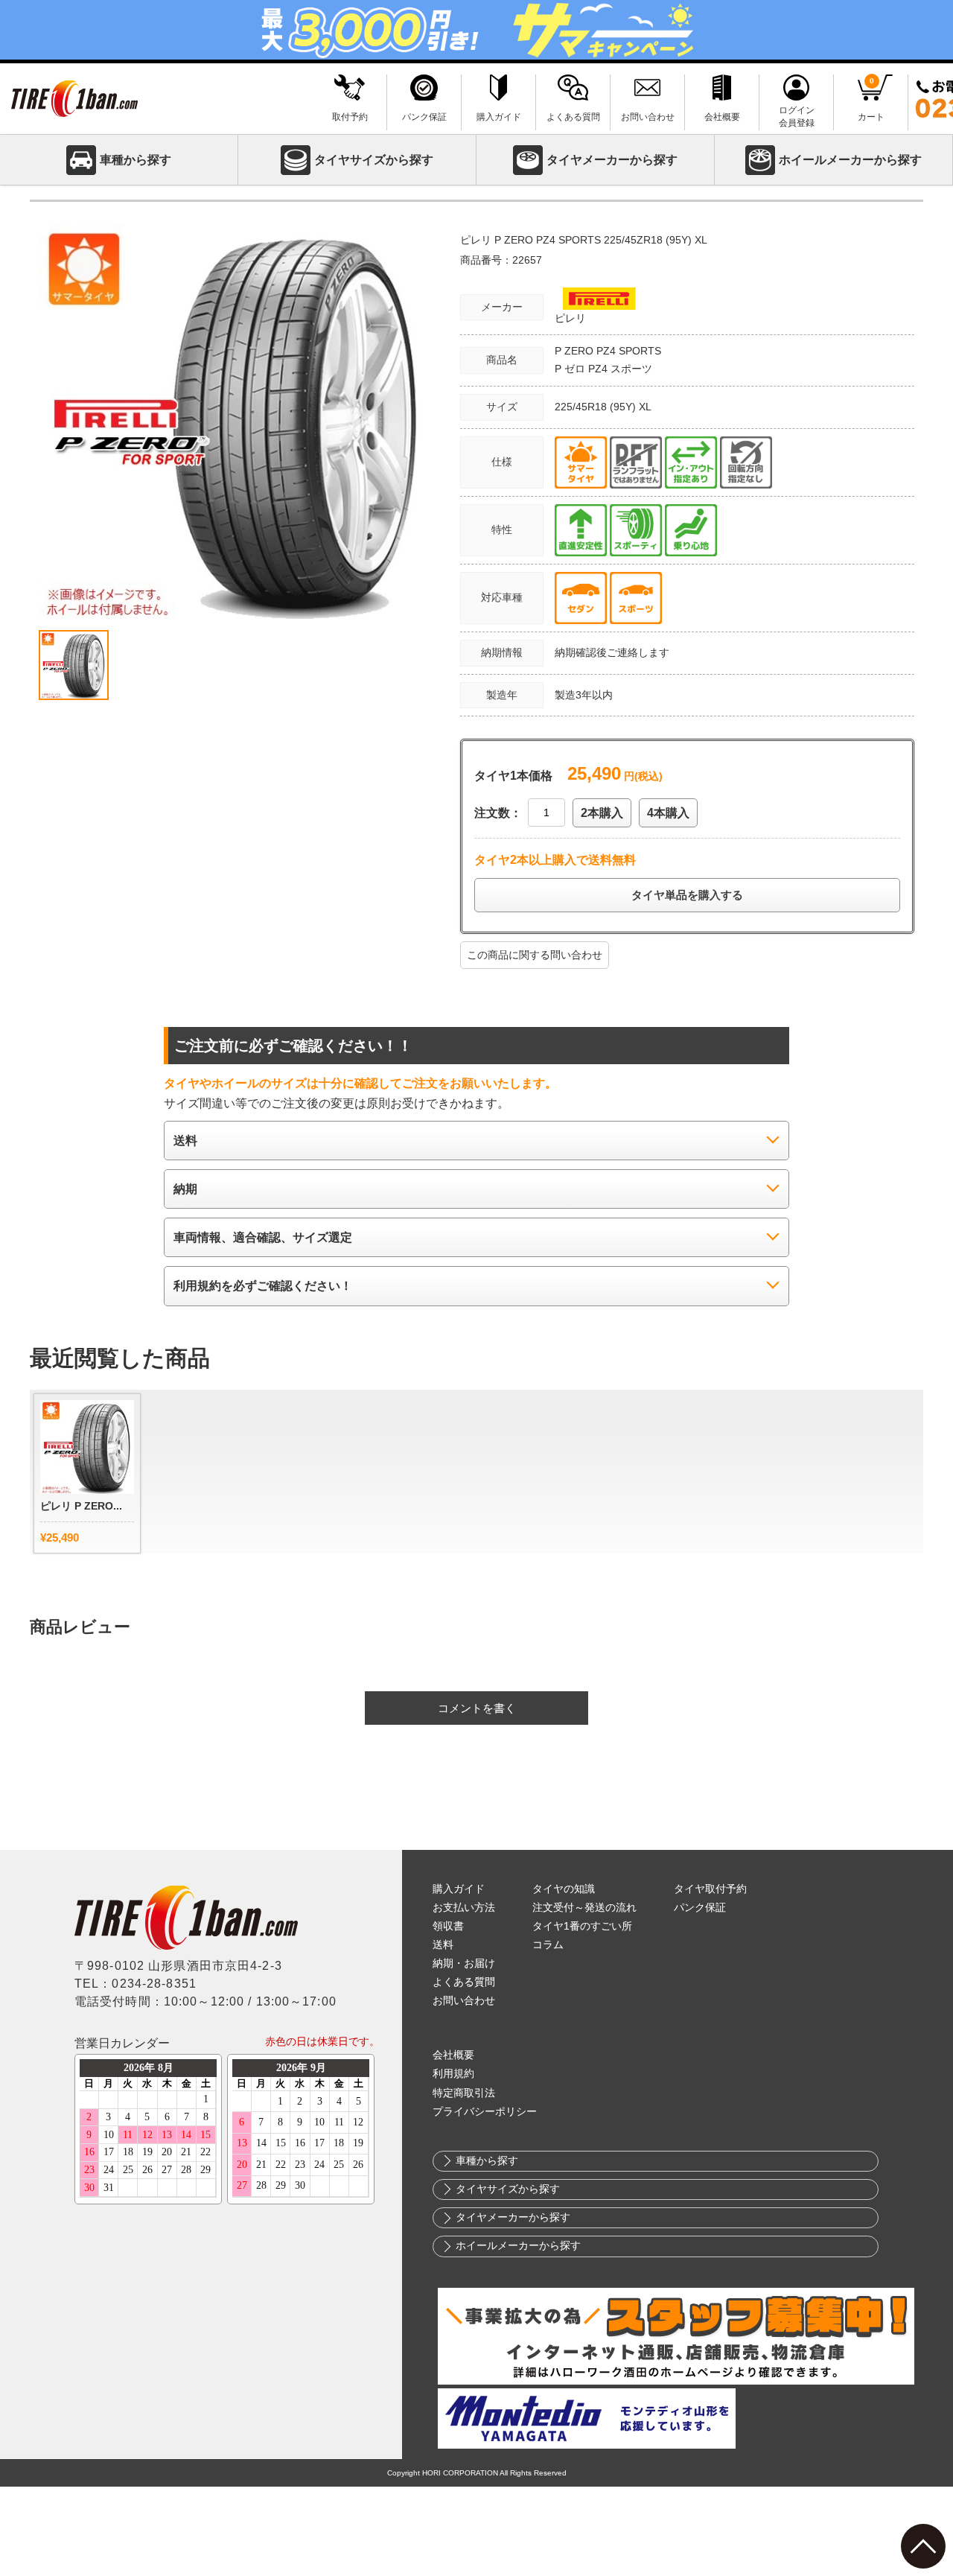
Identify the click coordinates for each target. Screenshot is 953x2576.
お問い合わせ (464, 2001)
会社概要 (453, 2055)
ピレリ (570, 318)
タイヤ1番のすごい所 (582, 1926)
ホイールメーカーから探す (850, 160)
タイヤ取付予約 (710, 1889)
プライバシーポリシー (485, 2112)
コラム (548, 1945)
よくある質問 (464, 1982)
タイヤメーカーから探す (612, 160)
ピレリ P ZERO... (81, 1506)
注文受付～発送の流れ (584, 1908)
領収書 (448, 1926)
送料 (443, 1945)
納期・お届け (464, 1963)
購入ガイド (459, 1889)
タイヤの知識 (564, 1889)
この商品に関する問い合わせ (535, 955)
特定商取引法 (464, 2093)
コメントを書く (477, 1708)
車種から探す (136, 160)
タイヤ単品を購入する (687, 895)
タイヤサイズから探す (374, 160)
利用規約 (453, 2074)
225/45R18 (582, 407)
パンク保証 (700, 1908)
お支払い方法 (464, 1908)
